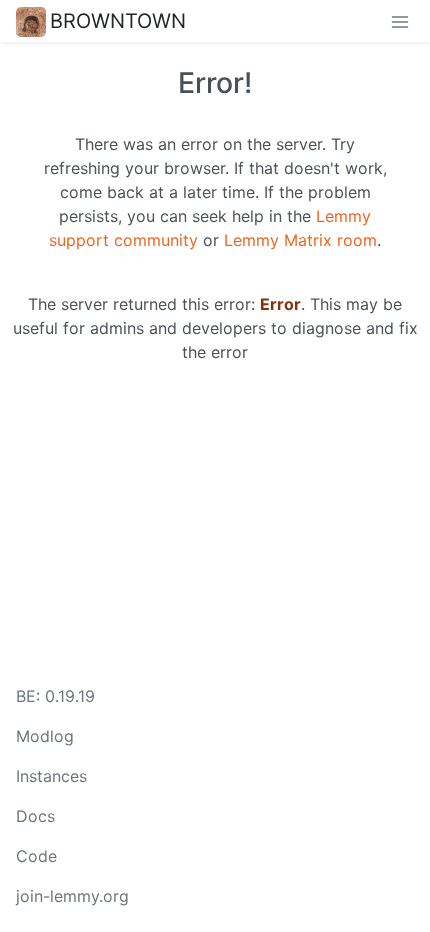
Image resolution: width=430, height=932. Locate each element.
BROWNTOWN (118, 21)
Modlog (45, 736)
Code (36, 856)
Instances (51, 776)
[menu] (400, 21)
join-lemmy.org (72, 896)
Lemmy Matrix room (300, 240)
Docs (35, 816)
